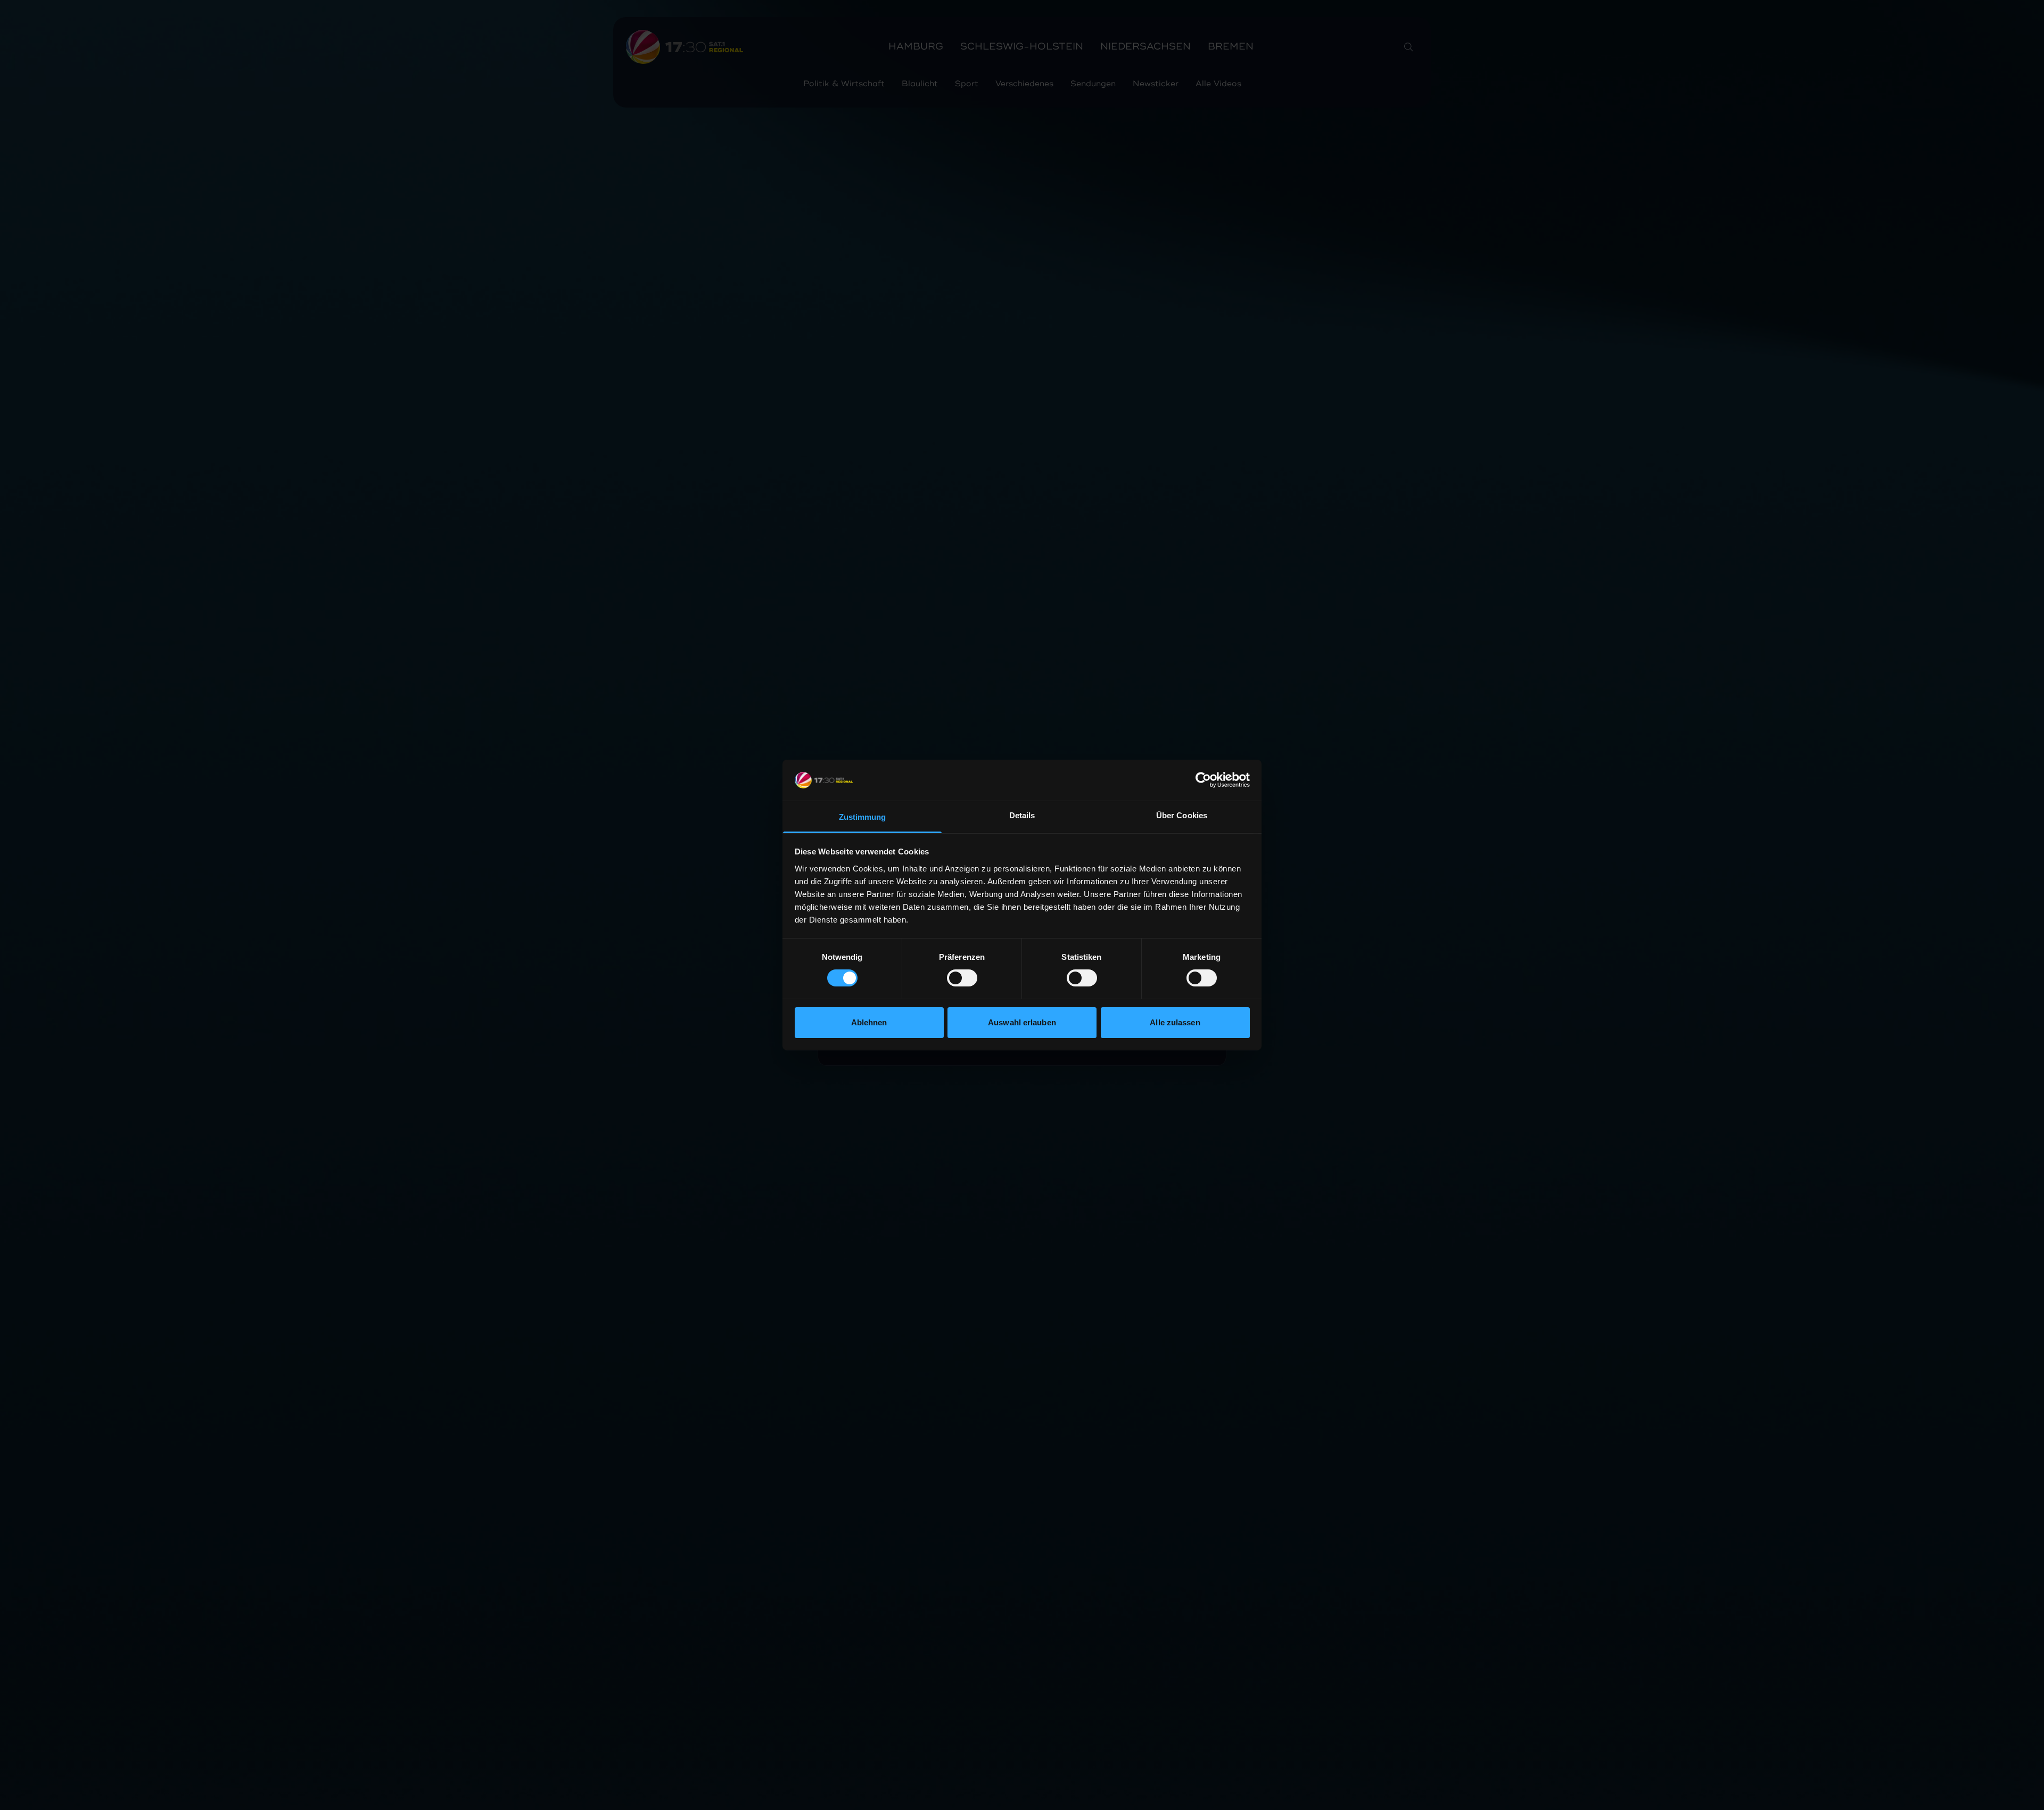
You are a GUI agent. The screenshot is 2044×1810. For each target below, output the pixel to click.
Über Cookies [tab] (1182, 815)
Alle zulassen (1175, 1022)
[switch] (962, 978)
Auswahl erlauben (1022, 1022)
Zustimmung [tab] (863, 817)
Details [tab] (1022, 815)
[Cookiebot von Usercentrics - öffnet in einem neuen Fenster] (1203, 780)
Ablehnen (869, 1022)
